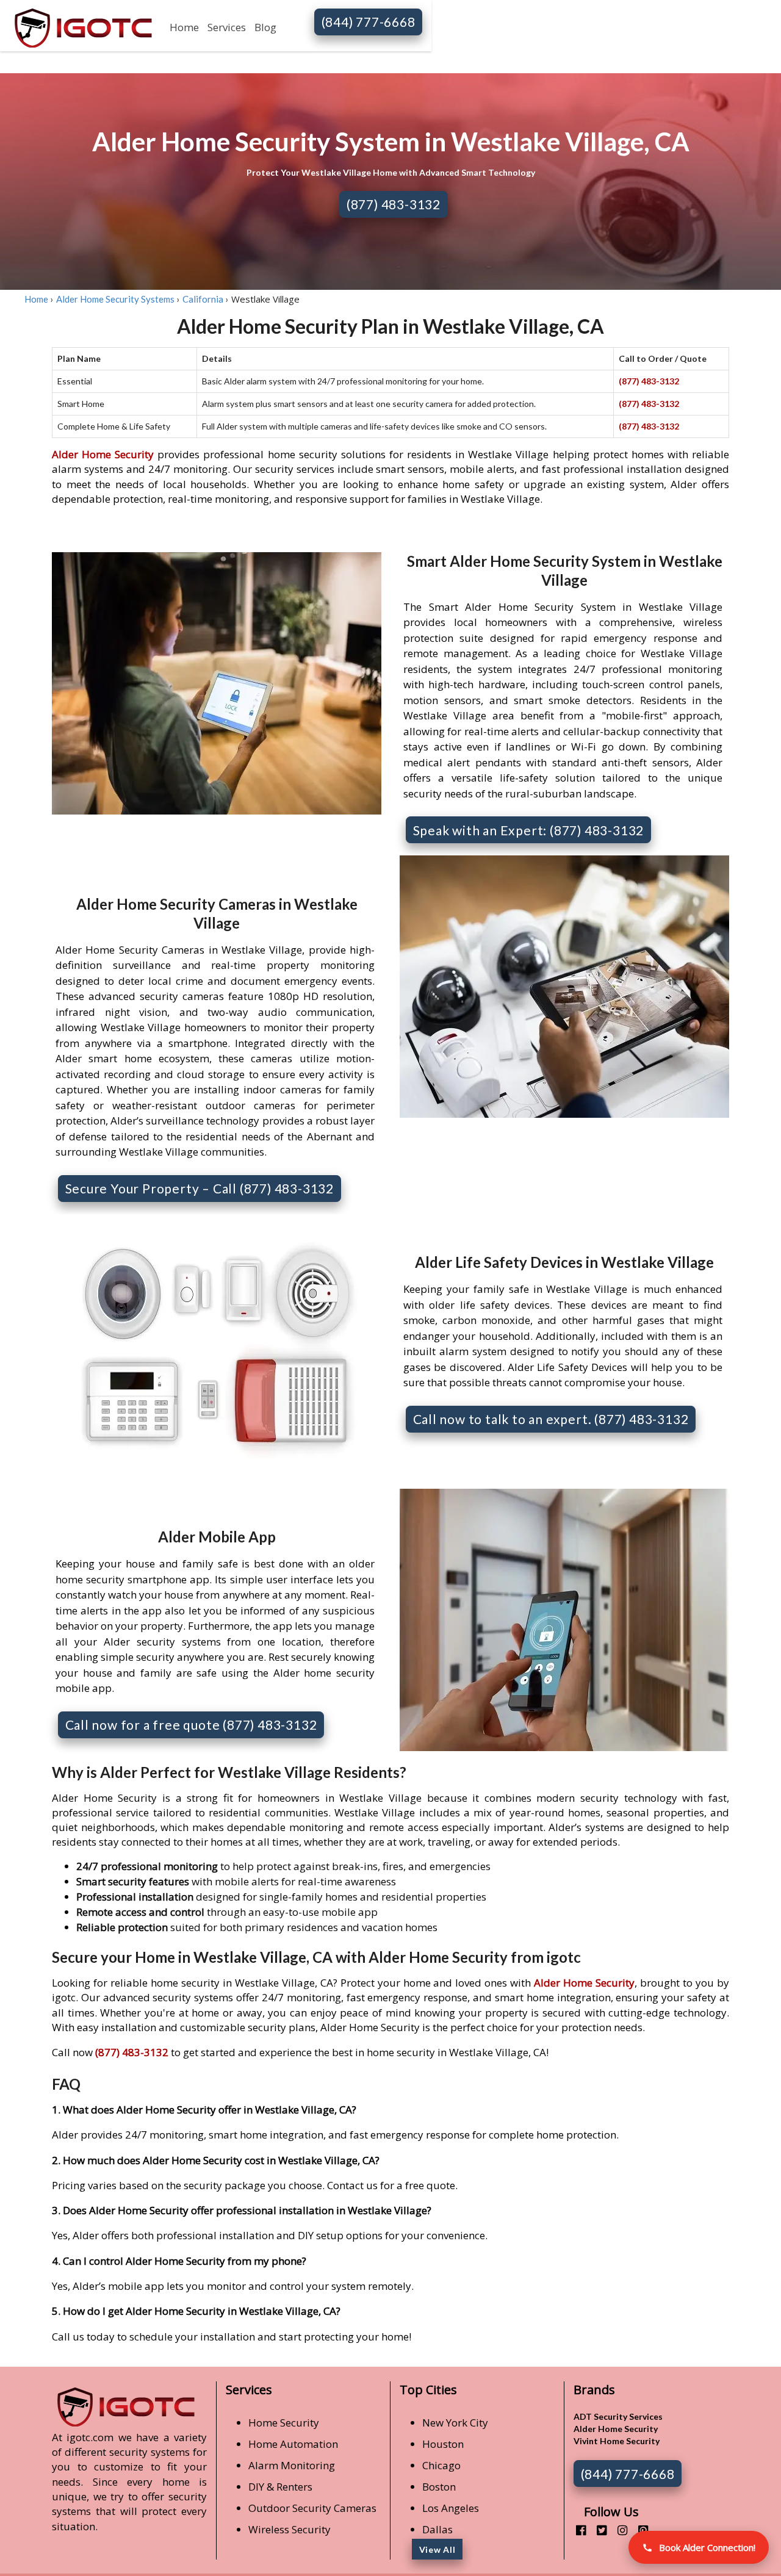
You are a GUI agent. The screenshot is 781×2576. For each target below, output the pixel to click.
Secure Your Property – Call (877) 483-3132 (200, 1188)
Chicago (441, 2465)
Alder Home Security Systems (115, 299)
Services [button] (227, 27)
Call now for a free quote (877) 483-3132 (191, 1725)
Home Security (284, 2423)
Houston (443, 2444)
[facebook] (576, 2530)
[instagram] (618, 2530)
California (203, 299)
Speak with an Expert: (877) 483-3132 (529, 830)
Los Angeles (451, 2508)
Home (184, 27)
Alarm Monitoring (292, 2465)
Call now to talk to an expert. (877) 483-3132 (551, 1419)
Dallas (437, 2529)
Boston (439, 2487)
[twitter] (597, 2530)
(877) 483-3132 (394, 204)
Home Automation (293, 2444)
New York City (455, 2423)
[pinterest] (639, 2530)
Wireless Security (290, 2529)
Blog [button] (265, 27)
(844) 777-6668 (369, 22)
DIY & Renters (280, 2487)
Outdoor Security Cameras (312, 2508)
